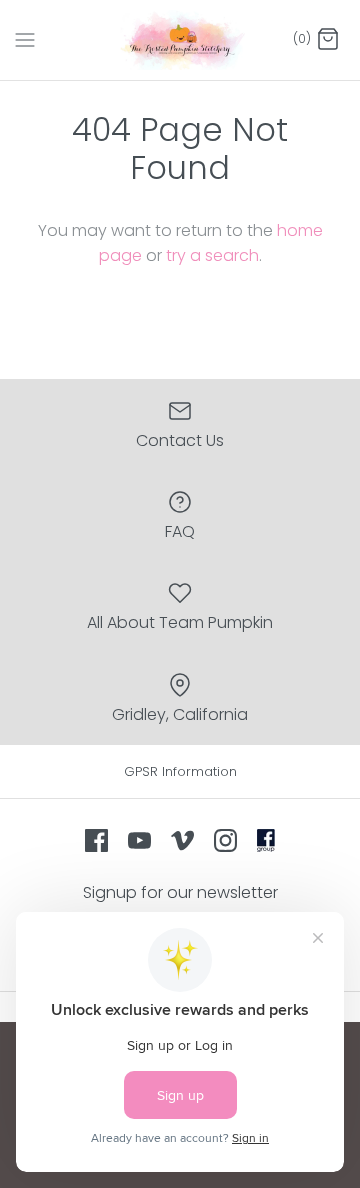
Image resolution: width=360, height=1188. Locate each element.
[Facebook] (96, 840)
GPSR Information (180, 771)
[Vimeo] (182, 840)
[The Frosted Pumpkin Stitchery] (180, 40)
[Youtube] (139, 840)
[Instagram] (225, 840)
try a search (212, 255)
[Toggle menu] (25, 39)
